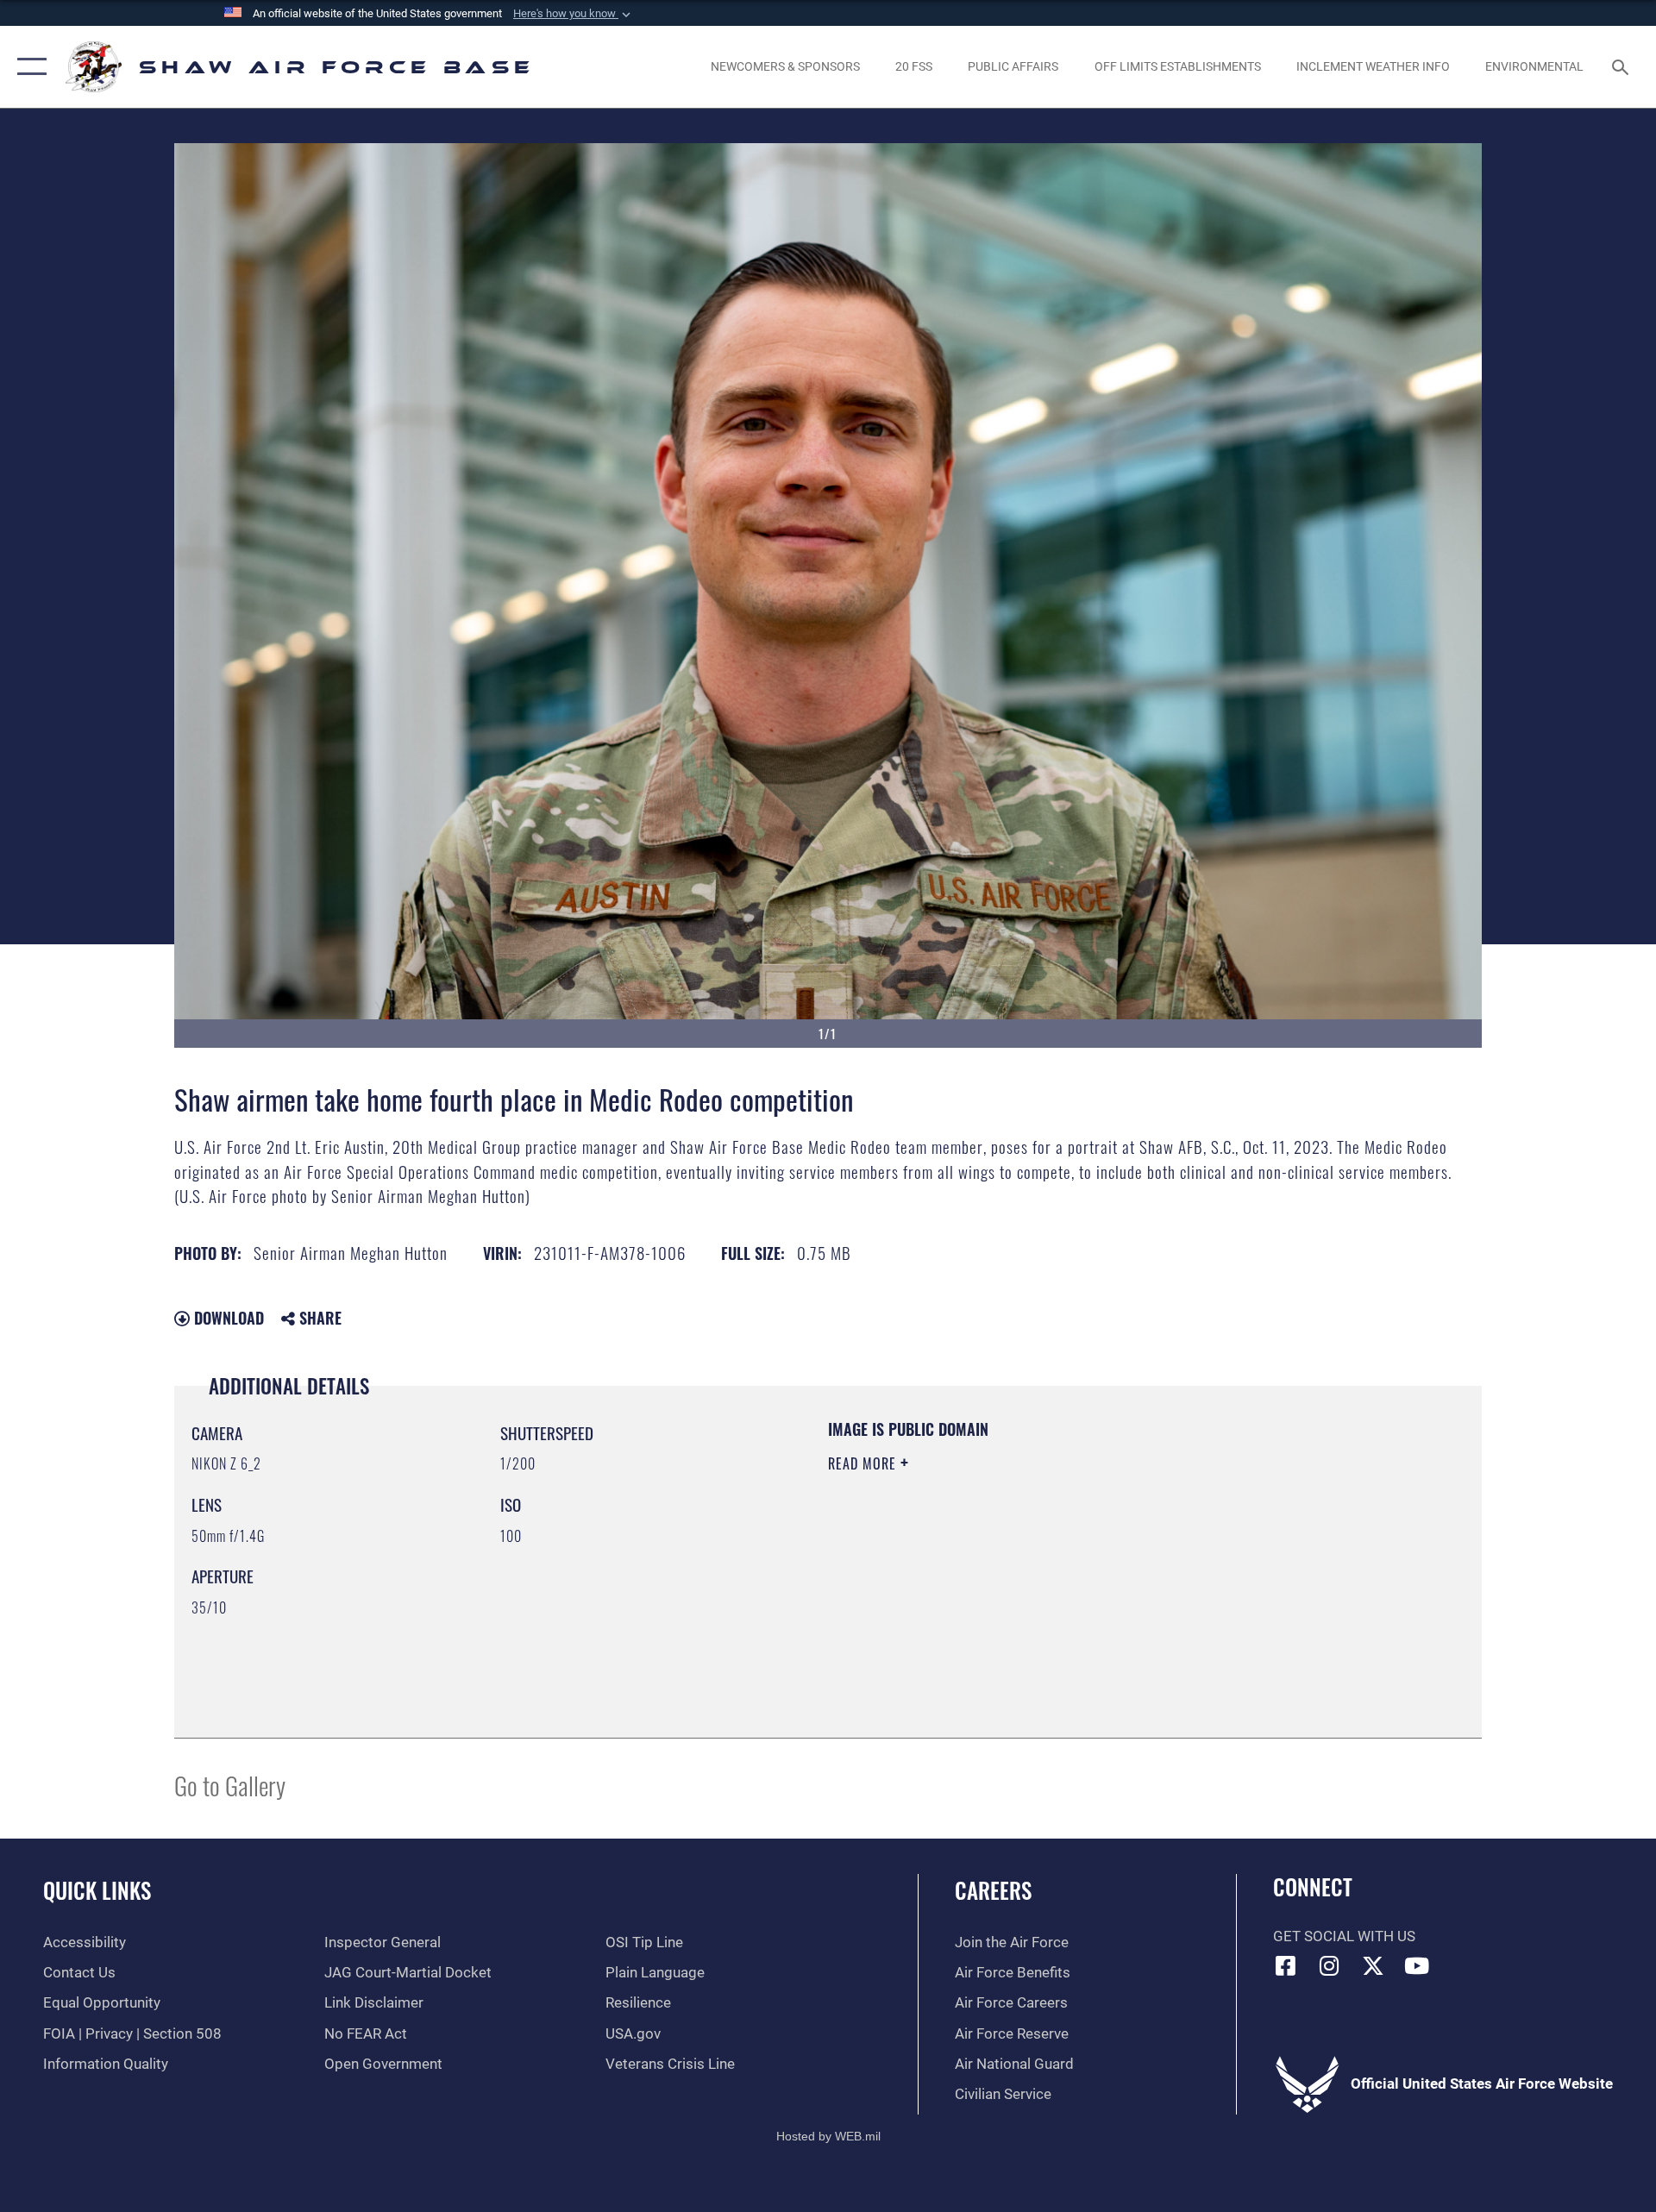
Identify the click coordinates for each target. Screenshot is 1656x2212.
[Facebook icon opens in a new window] (1286, 1965)
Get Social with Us (1344, 1936)
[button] (574, 14)
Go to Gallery (230, 1785)
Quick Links (97, 1890)
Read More (864, 1463)
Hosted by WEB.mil (828, 2136)
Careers (993, 1890)
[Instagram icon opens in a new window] (1329, 1965)
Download (227, 1318)
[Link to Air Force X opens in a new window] (1373, 1965)
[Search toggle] (1622, 67)
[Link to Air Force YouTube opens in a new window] (1417, 1965)
